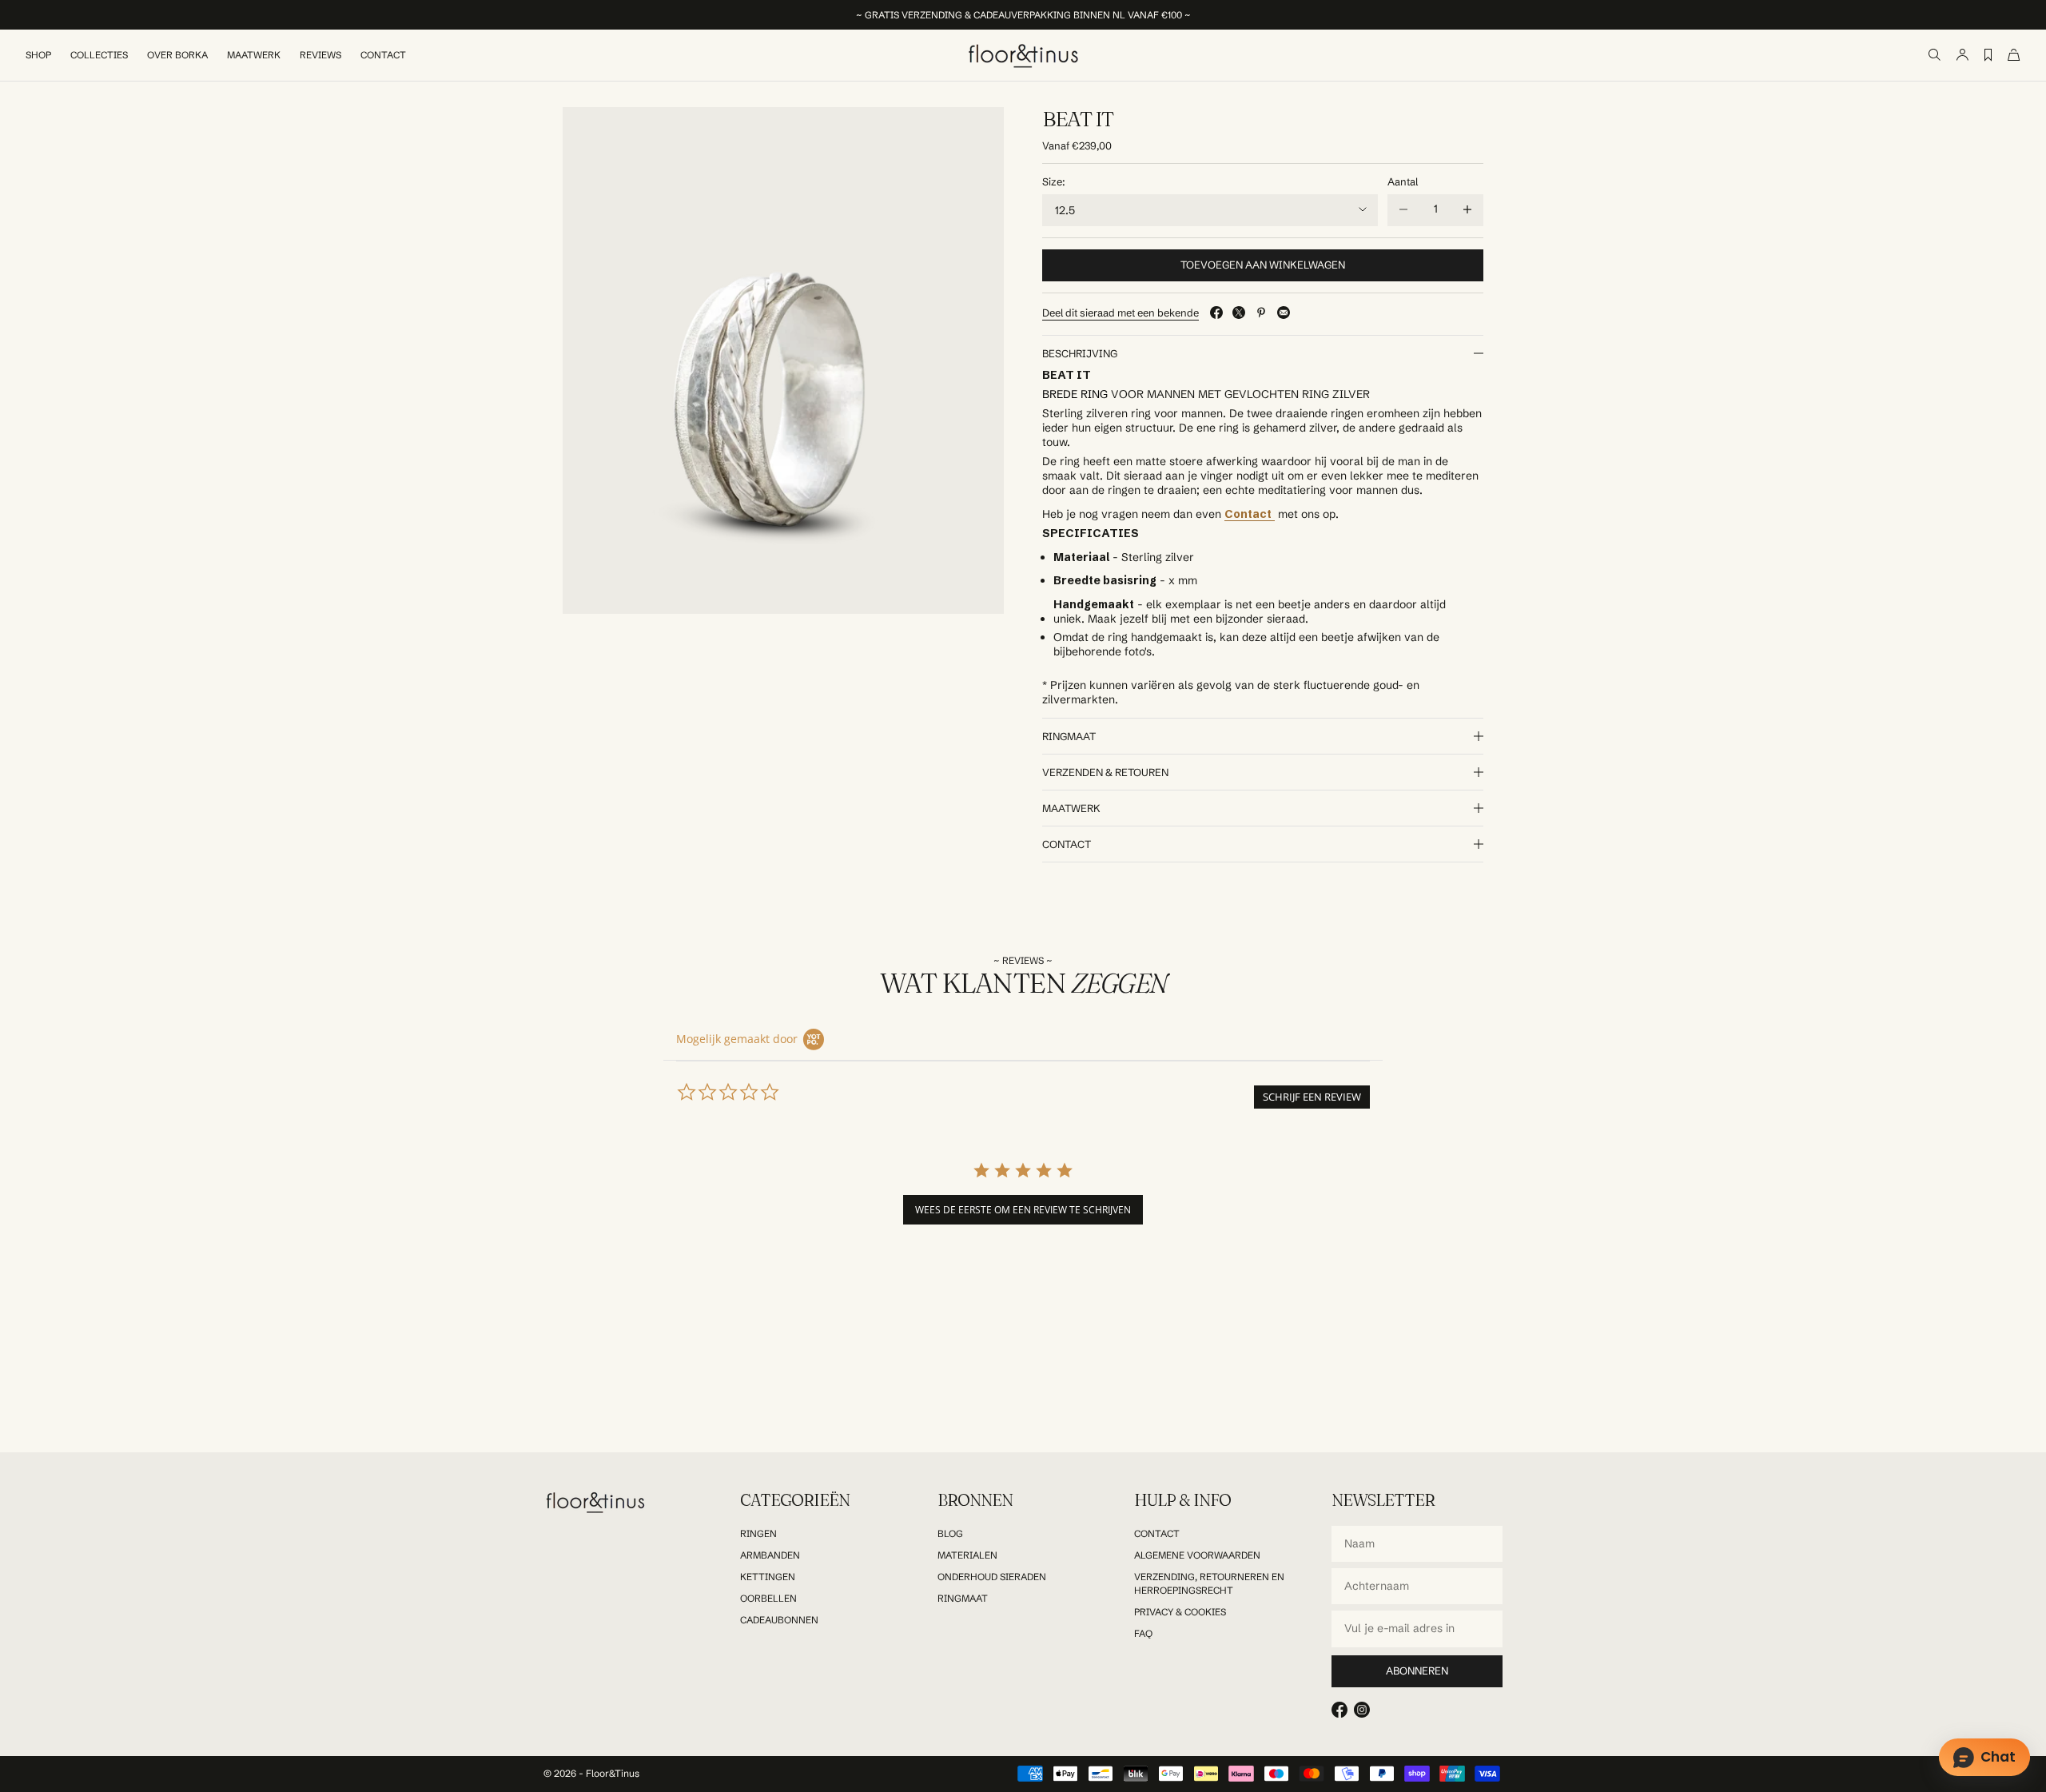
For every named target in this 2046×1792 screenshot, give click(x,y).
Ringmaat (963, 1598)
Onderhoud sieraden (992, 1577)
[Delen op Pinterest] (1261, 313)
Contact (383, 55)
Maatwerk (254, 55)
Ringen (758, 1533)
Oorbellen (768, 1598)
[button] (1312, 1097)
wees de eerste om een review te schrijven (1023, 1210)
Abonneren (1417, 1671)
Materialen (967, 1555)
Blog (950, 1533)
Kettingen (768, 1577)
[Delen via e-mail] (1284, 313)
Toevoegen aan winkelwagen (1263, 265)
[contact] (1273, 514)
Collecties (99, 55)
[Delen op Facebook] (1216, 313)
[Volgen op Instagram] (1362, 1710)
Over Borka (177, 55)
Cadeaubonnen (779, 1620)
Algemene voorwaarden (1197, 1555)
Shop (38, 55)
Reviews (320, 55)
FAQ (1143, 1633)
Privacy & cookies (1180, 1612)
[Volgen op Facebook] (1339, 1710)
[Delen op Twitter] (1239, 313)
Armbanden (770, 1555)
